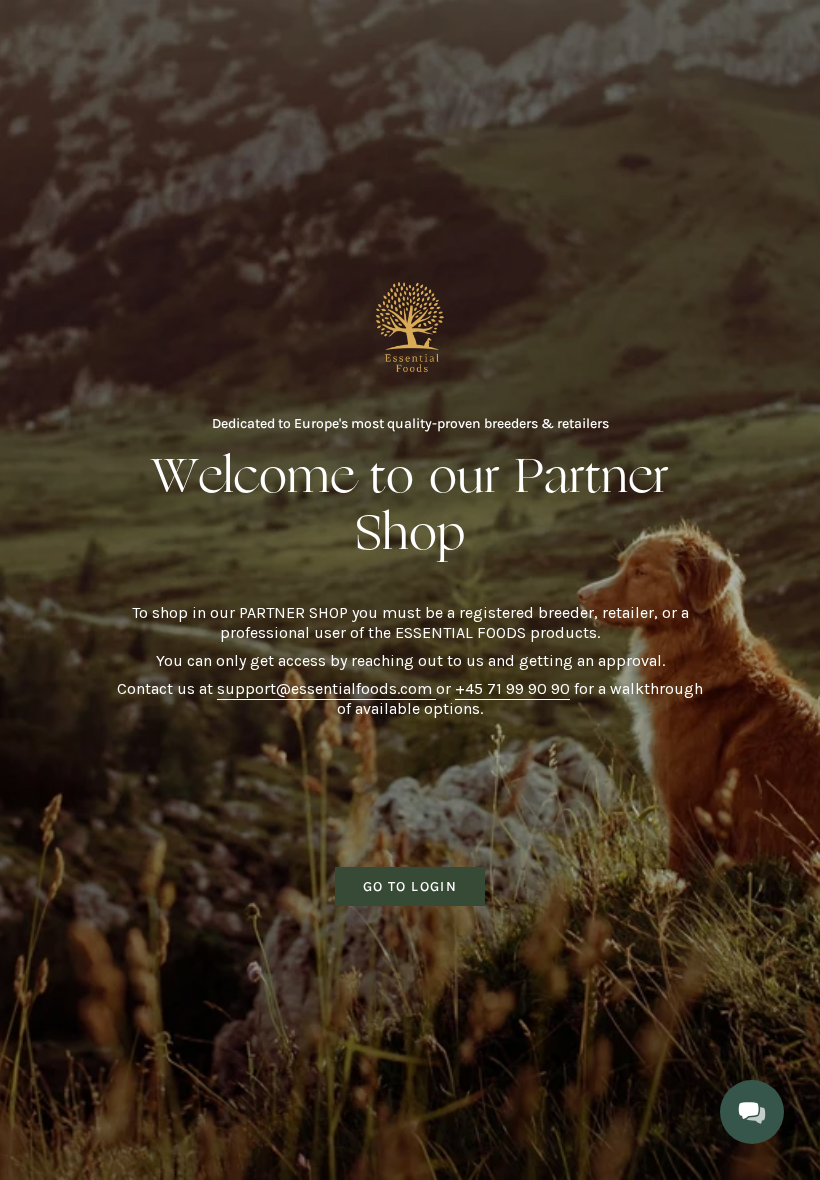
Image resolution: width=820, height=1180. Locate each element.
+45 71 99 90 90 (512, 688)
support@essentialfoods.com (326, 688)
